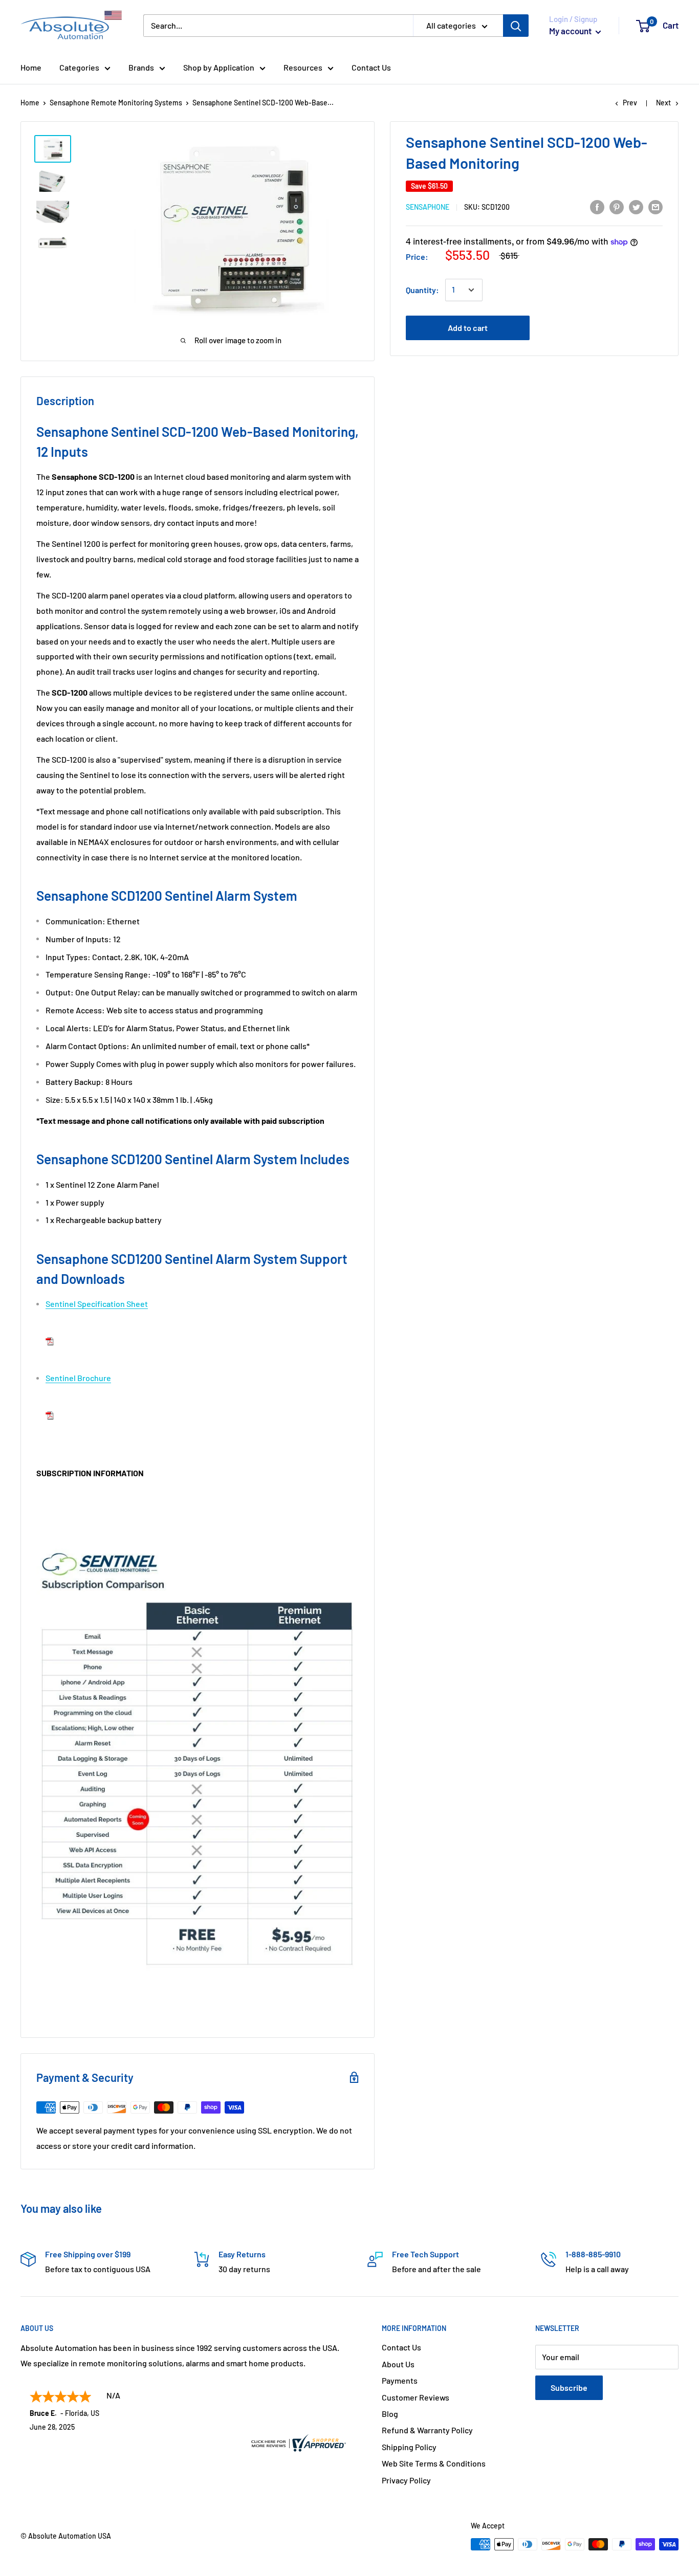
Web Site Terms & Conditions (434, 2463)
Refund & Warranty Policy (427, 2430)
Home (31, 67)
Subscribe (569, 2388)
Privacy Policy (406, 2480)
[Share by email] (656, 206)
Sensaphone (428, 207)
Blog (390, 2414)
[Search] (516, 26)
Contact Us (371, 67)
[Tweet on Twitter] (636, 206)
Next (663, 103)
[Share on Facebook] (597, 206)
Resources (303, 67)
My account (571, 31)
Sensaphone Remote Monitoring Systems (116, 103)
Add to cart (468, 328)
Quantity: (422, 290)
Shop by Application (219, 67)
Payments (400, 2380)
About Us (398, 2364)
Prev (630, 103)
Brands (141, 67)
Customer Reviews (416, 2397)
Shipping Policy (409, 2447)
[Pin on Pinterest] (617, 206)
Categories (79, 67)
